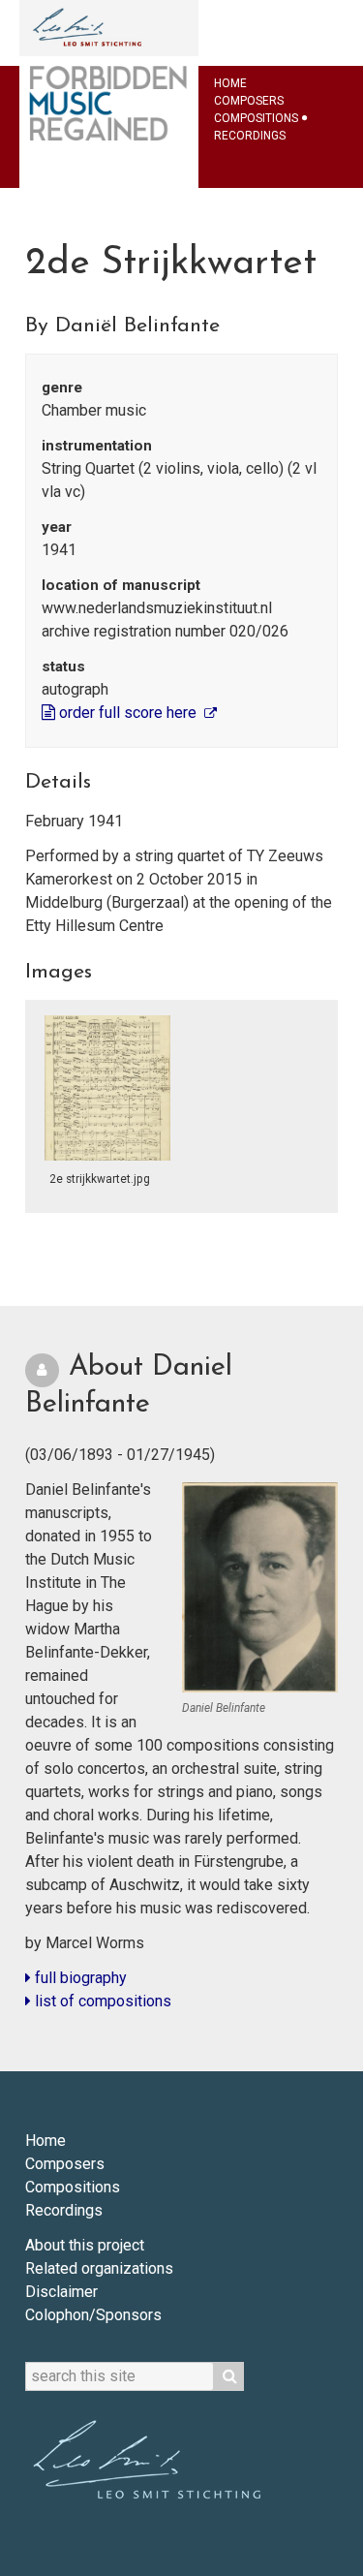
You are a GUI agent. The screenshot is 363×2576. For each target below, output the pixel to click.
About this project (85, 2245)
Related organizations (99, 2268)
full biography (79, 1978)
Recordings (250, 136)
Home (230, 83)
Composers (249, 101)
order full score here (128, 713)
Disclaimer (61, 2292)
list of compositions (101, 2001)
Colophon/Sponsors (93, 2315)
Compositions (256, 118)
